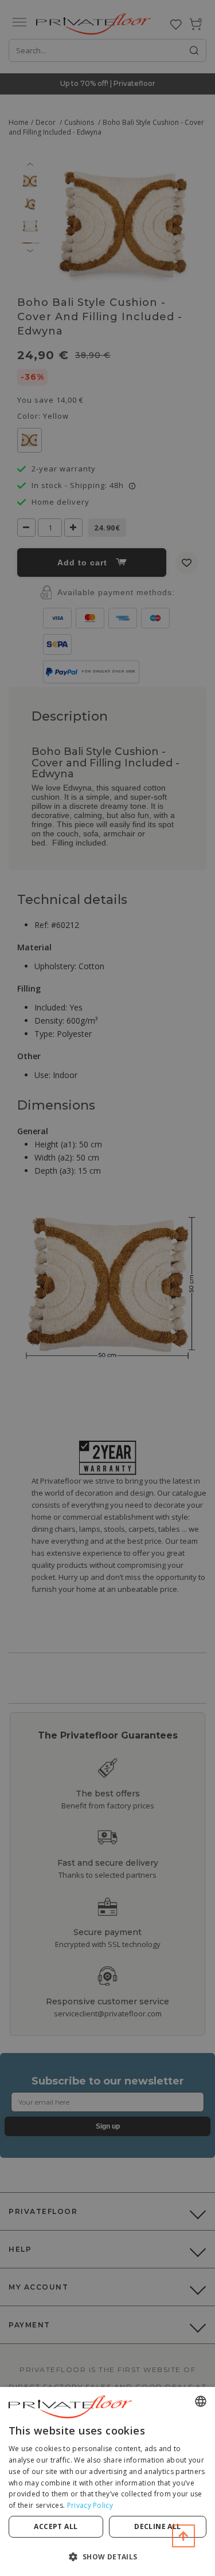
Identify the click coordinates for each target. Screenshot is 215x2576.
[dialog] (107, 2481)
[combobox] (201, 2401)
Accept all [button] (56, 2526)
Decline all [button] (157, 2526)
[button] (107, 2556)
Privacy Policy (90, 2505)
